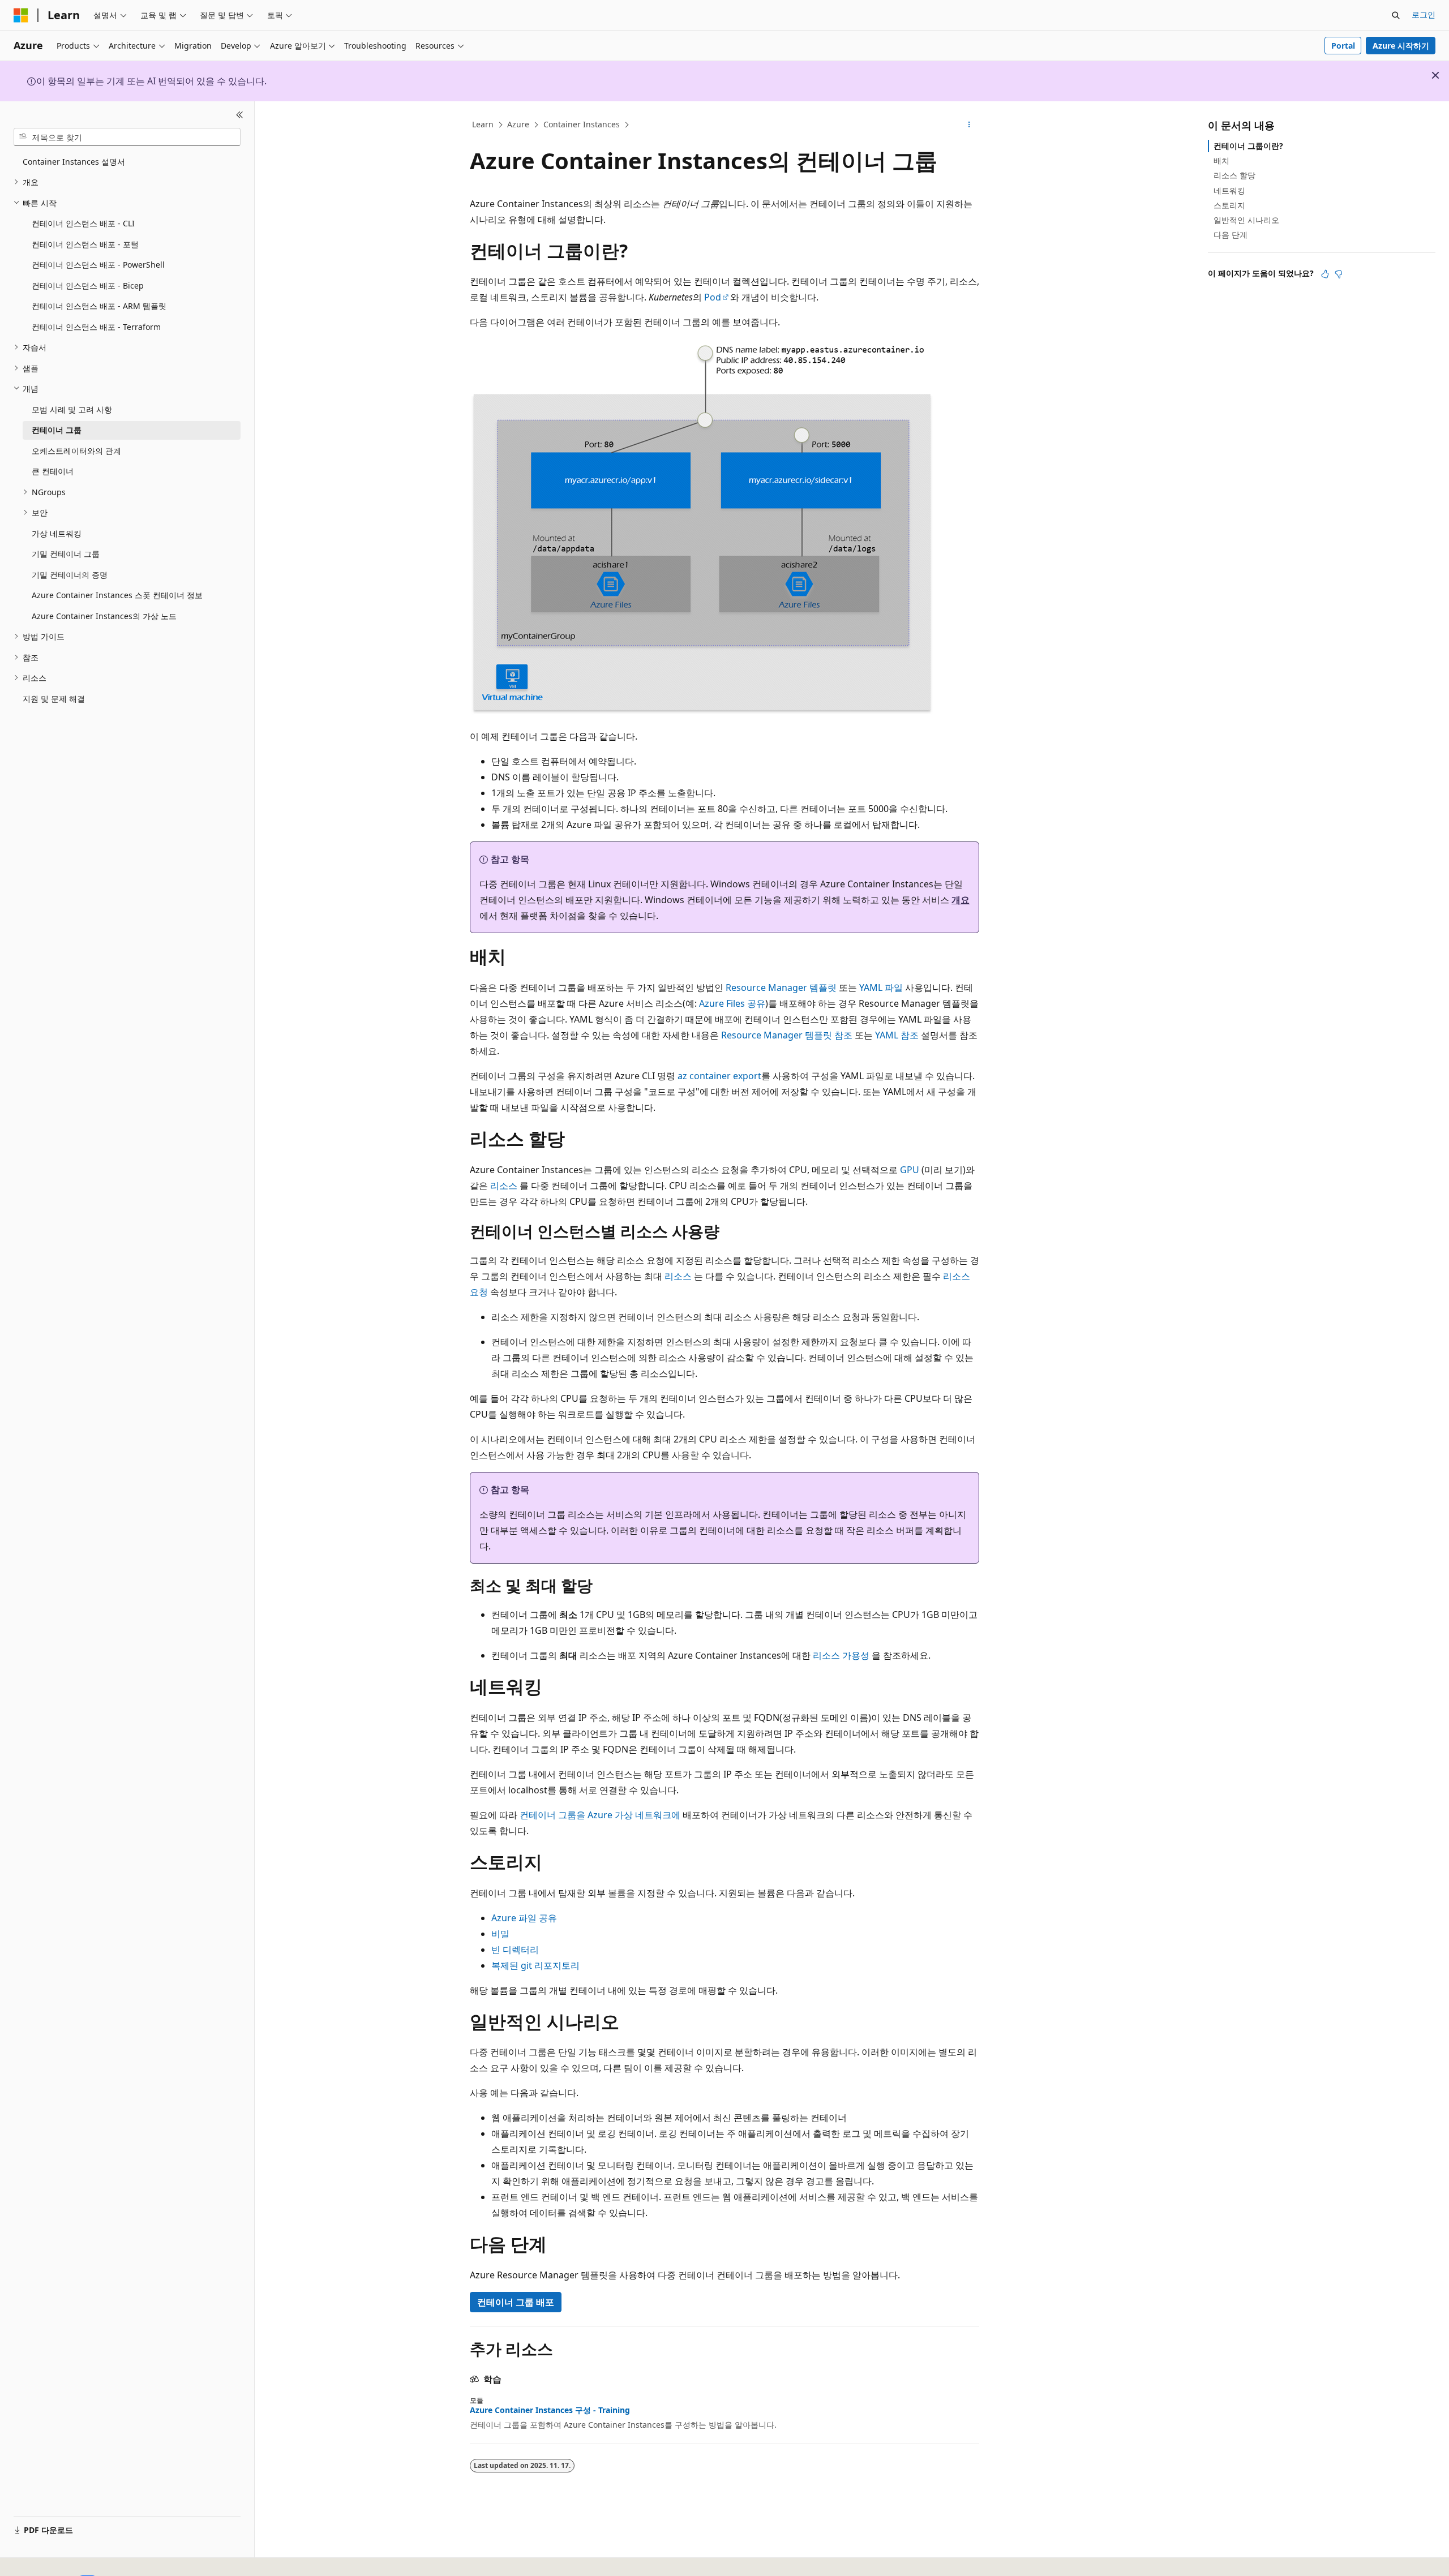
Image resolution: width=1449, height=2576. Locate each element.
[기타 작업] (969, 125)
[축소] (240, 115)
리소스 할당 (1234, 175)
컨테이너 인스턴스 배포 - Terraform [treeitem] (96, 327)
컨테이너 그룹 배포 (516, 2302)
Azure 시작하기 (1401, 46)
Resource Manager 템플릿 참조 (787, 1035)
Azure (518, 124)
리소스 (504, 1186)
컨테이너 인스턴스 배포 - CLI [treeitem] (83, 223)
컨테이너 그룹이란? (1248, 146)
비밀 (500, 1934)
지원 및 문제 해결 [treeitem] (54, 699)
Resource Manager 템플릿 (781, 988)
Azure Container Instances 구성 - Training (550, 2410)
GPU (910, 1170)
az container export (719, 1076)
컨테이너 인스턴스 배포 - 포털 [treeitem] (85, 244)
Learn (483, 124)
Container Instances (582, 124)
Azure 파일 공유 (524, 1918)
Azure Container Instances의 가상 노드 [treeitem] (104, 616)
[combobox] (127, 137)
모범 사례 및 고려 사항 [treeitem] (72, 409)
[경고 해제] (1435, 75)
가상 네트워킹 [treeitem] (57, 533)
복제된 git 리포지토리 (535, 1965)
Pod (713, 297)
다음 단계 (1231, 235)
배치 (1221, 160)
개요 (961, 900)
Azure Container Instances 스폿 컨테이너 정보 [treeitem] (117, 595)
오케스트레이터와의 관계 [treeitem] (76, 451)
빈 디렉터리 (515, 1950)
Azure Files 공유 (732, 1003)
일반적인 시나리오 (1246, 220)
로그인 (1424, 14)
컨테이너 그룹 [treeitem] (57, 430)
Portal (1343, 46)
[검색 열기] (1396, 15)
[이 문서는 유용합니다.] (1325, 274)
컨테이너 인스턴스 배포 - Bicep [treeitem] (88, 285)
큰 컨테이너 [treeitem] (53, 471)
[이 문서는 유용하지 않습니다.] (1339, 274)
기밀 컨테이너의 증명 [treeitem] (70, 575)
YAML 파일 (881, 988)
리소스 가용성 (841, 1655)
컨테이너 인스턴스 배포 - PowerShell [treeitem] (98, 265)
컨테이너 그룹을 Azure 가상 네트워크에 (600, 1815)
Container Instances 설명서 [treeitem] (74, 162)
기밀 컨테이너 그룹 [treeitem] (66, 554)
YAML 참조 (897, 1035)
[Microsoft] (21, 15)
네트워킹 (1229, 190)
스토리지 (1229, 205)
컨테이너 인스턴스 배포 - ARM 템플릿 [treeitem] (99, 306)
